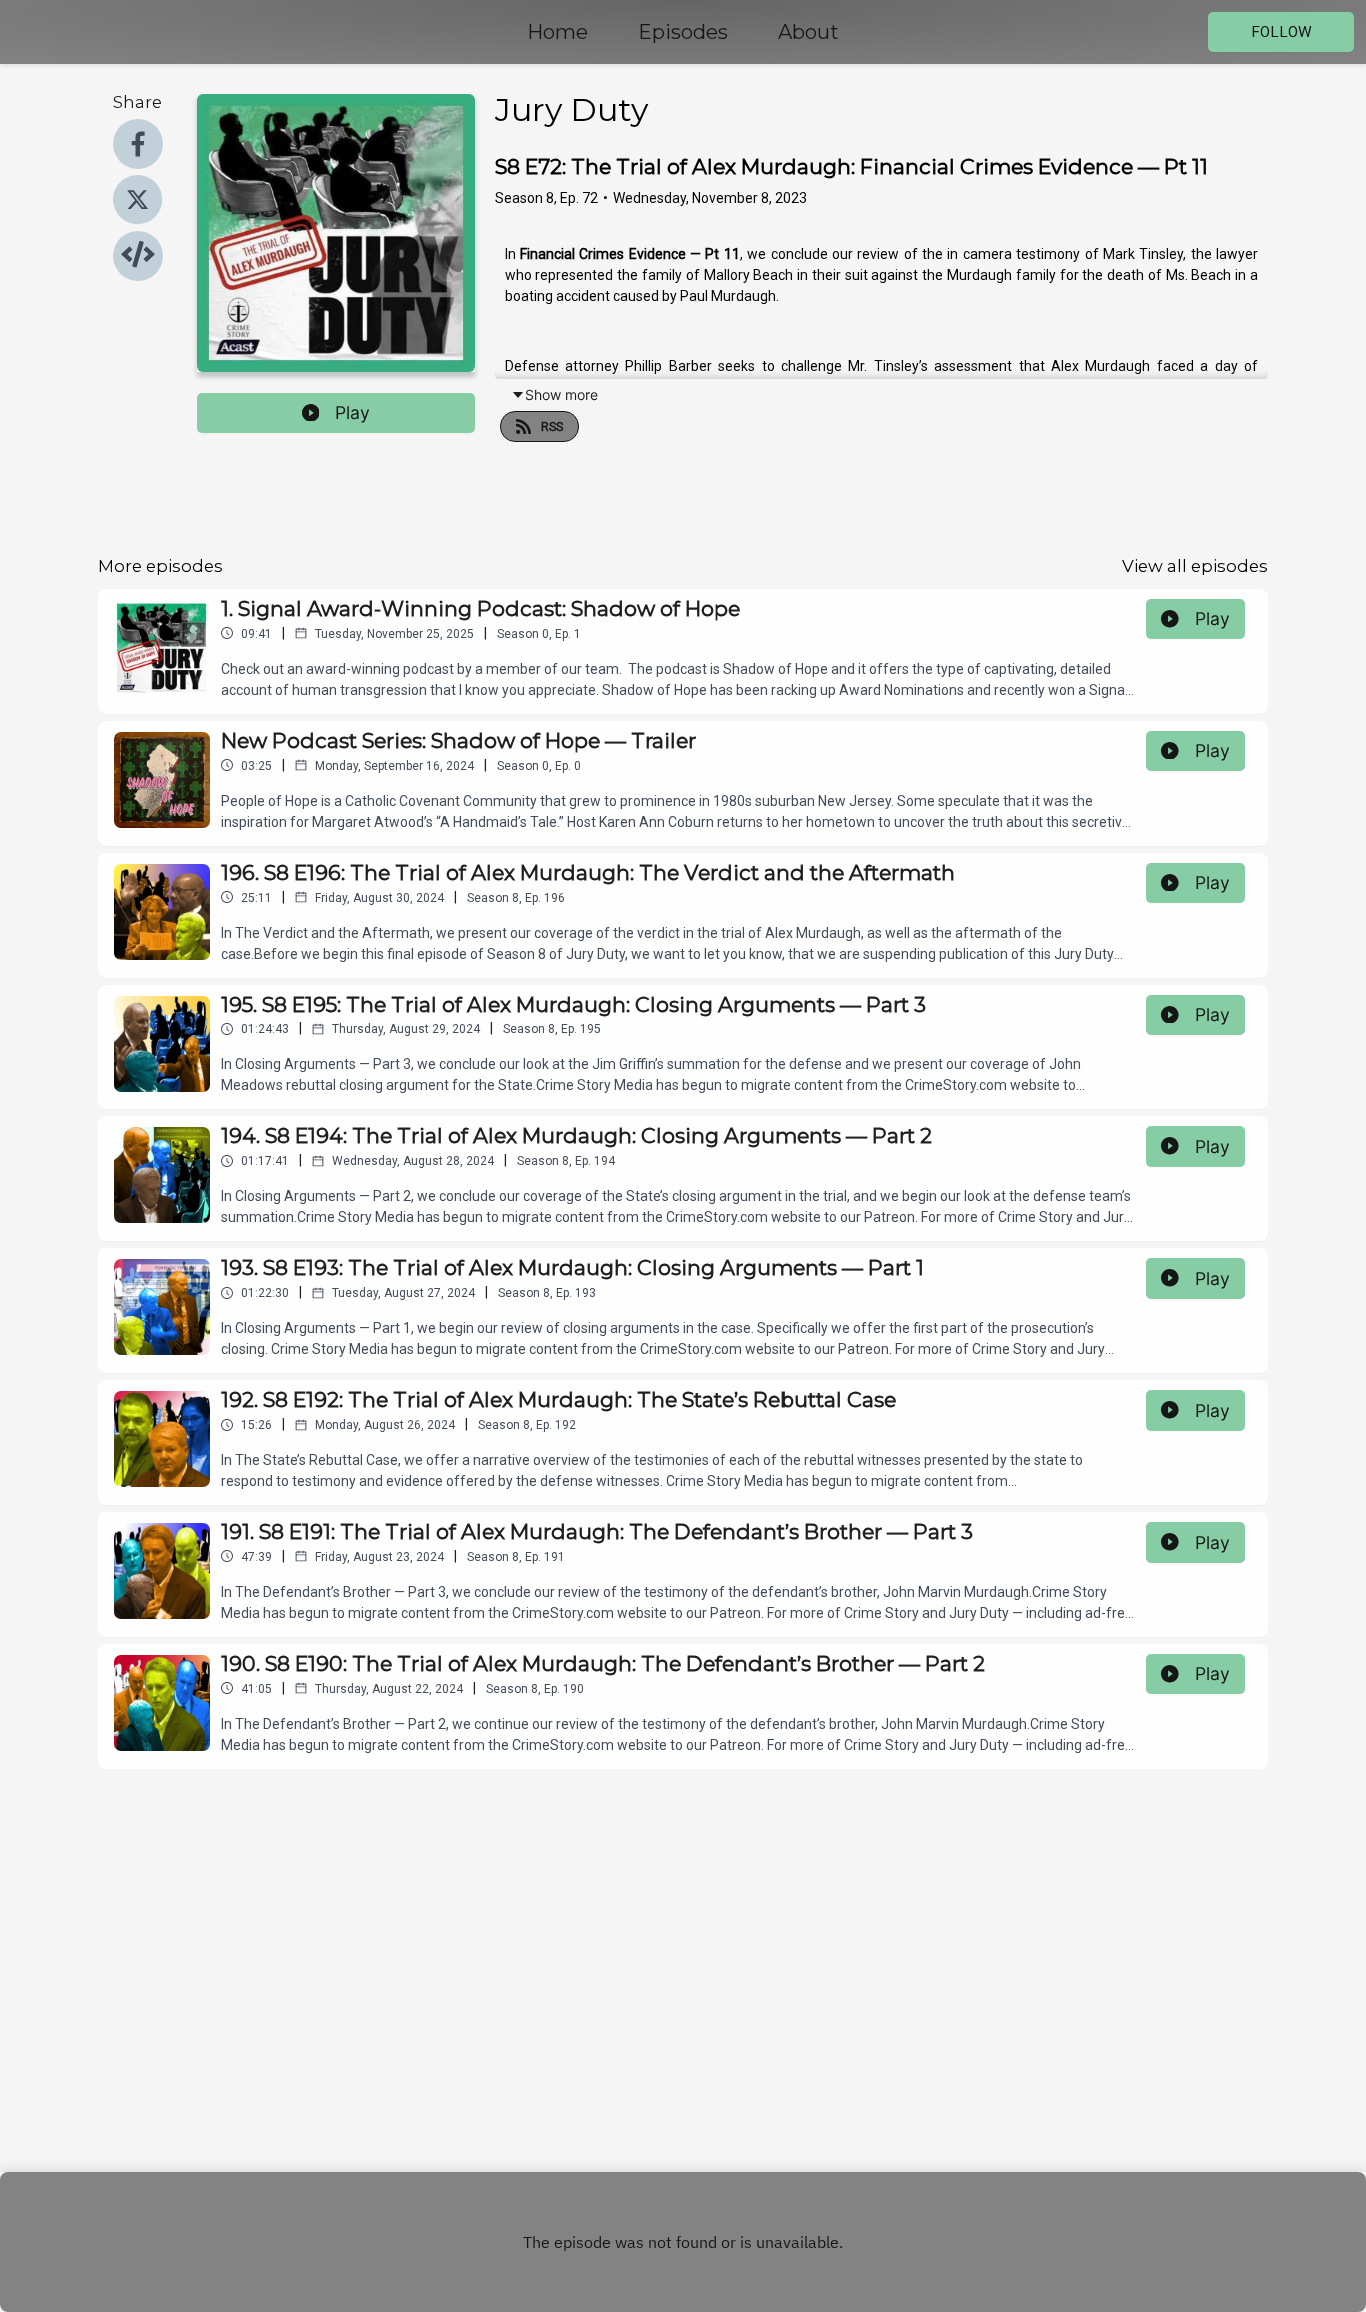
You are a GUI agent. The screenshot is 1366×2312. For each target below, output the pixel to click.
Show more (561, 394)
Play (352, 412)
